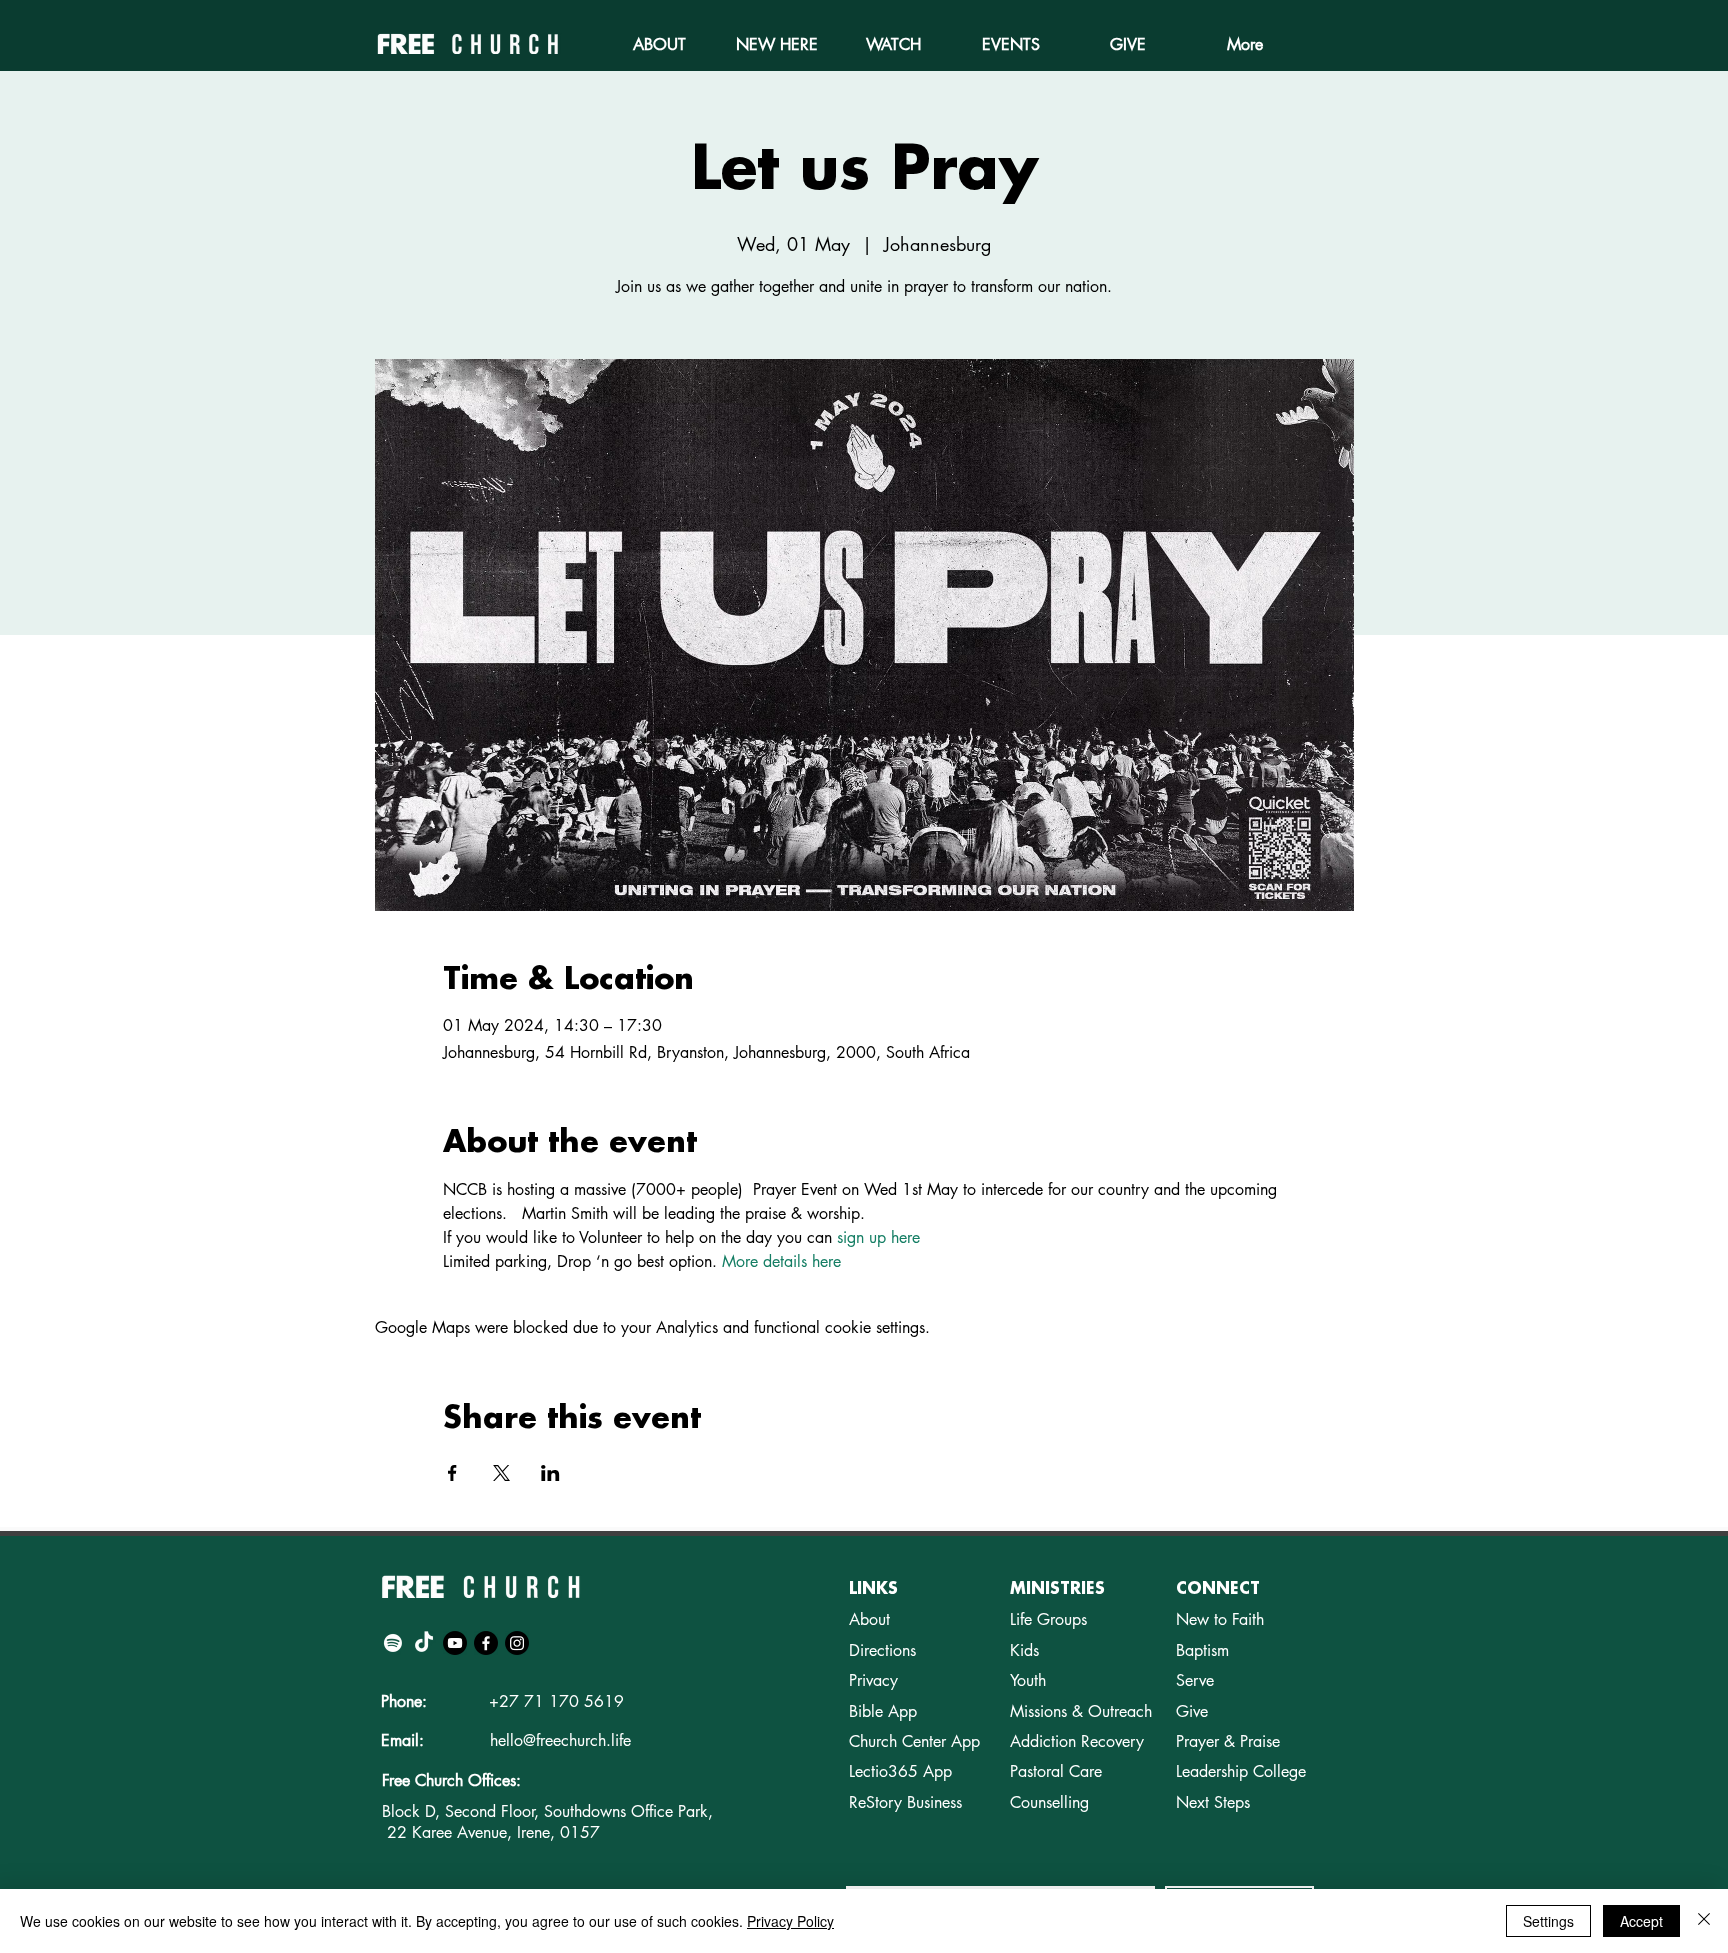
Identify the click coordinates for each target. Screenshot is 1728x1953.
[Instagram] (517, 1643)
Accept (1641, 1921)
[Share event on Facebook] (452, 1473)
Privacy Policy (790, 1921)
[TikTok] (424, 1643)
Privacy (873, 1680)
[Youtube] (455, 1643)
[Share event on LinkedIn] (550, 1473)
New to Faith (1220, 1619)
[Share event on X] (501, 1473)
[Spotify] (393, 1643)
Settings (1548, 1921)
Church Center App (914, 1741)
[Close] (1704, 1921)
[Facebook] (486, 1643)
